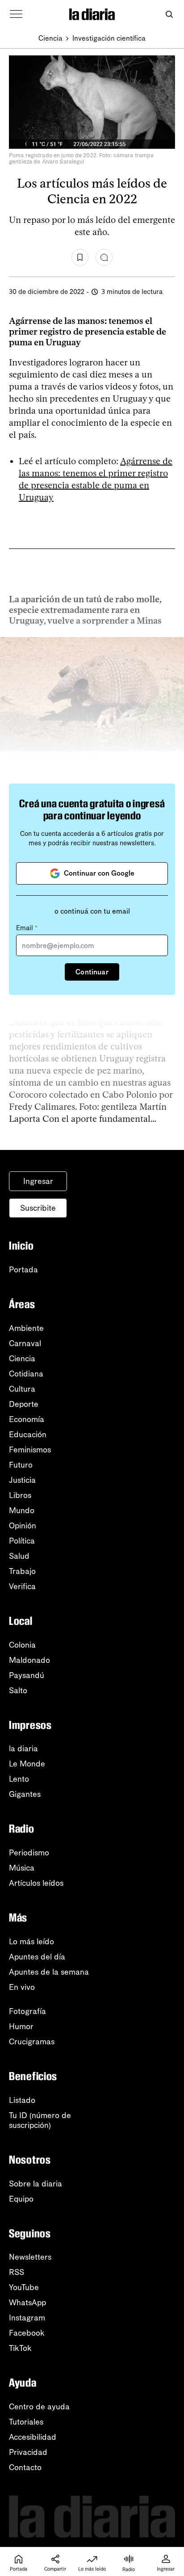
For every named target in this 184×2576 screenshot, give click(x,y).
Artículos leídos (36, 1883)
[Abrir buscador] (169, 15)
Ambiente (26, 1328)
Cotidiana (26, 1374)
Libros (20, 1495)
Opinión (23, 1526)
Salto (18, 1691)
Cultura (22, 1389)
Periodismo (29, 1853)
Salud (19, 1556)
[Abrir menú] (16, 14)
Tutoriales (26, 2422)
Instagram (27, 2318)
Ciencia (50, 38)
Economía (27, 1419)
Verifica (22, 1586)
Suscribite (38, 1208)
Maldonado (29, 1660)
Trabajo (22, 1571)
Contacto (25, 2467)
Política (22, 1541)
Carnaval (25, 1343)
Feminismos (30, 1450)
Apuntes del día (37, 1957)
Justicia (22, 1480)
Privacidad (28, 2452)
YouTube (24, 2287)
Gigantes (25, 1794)
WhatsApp (27, 2303)
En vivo (22, 1987)
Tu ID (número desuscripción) (40, 2120)
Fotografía (27, 2011)
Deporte (24, 1404)
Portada (23, 1270)
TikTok (20, 2348)
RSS (17, 2272)
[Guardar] (80, 257)
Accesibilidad (33, 2437)
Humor (21, 2026)
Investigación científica (109, 38)
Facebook (27, 2333)
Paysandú (27, 1675)
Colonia (22, 1645)
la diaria (23, 1749)
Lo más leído (31, 1942)
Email (27, 928)
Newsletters (30, 2257)
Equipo (21, 2199)
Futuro (21, 1465)
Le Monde (27, 1764)
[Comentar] (104, 257)
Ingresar (38, 1181)
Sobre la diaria (36, 2184)
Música (22, 1868)
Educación (28, 1435)
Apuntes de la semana (49, 1972)
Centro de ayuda (39, 2407)
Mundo (22, 1510)
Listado (22, 2100)
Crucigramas (32, 2042)
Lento (19, 1779)
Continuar (92, 972)
